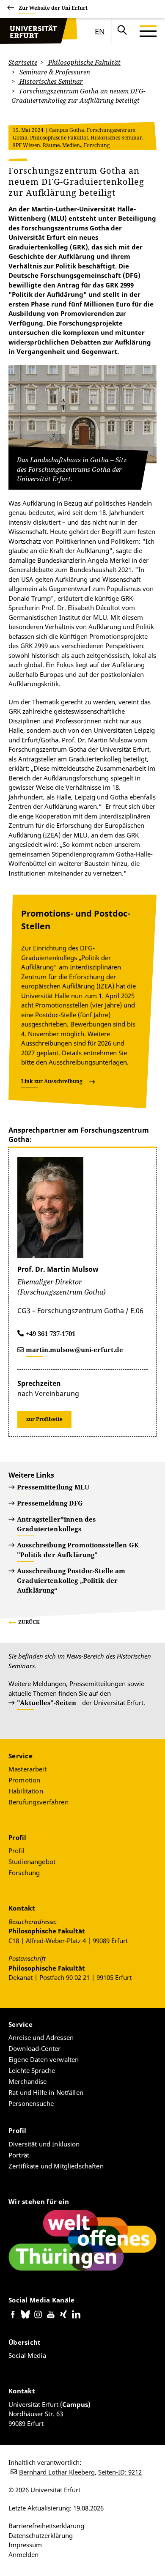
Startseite (23, 62)
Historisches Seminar (50, 81)
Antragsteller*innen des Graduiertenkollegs (56, 1524)
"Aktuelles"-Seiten (47, 1703)
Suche (122, 31)
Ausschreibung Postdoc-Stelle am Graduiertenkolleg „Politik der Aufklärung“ (71, 1580)
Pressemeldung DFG (50, 1503)
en (100, 31)
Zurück (29, 1622)
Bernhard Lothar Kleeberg (57, 2472)
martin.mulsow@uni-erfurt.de (74, 1350)
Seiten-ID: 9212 (120, 2472)
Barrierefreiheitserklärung (46, 2526)
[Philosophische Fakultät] (32, 31)
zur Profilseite (44, 1419)
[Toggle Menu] (148, 31)
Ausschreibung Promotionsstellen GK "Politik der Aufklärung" (78, 1550)
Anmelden (23, 2554)
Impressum (25, 2545)
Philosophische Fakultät (84, 62)
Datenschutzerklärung (41, 2535)
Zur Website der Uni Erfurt (53, 8)
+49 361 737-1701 (51, 1333)
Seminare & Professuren (54, 72)
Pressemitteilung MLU (53, 1487)
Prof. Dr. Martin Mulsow (58, 1269)
